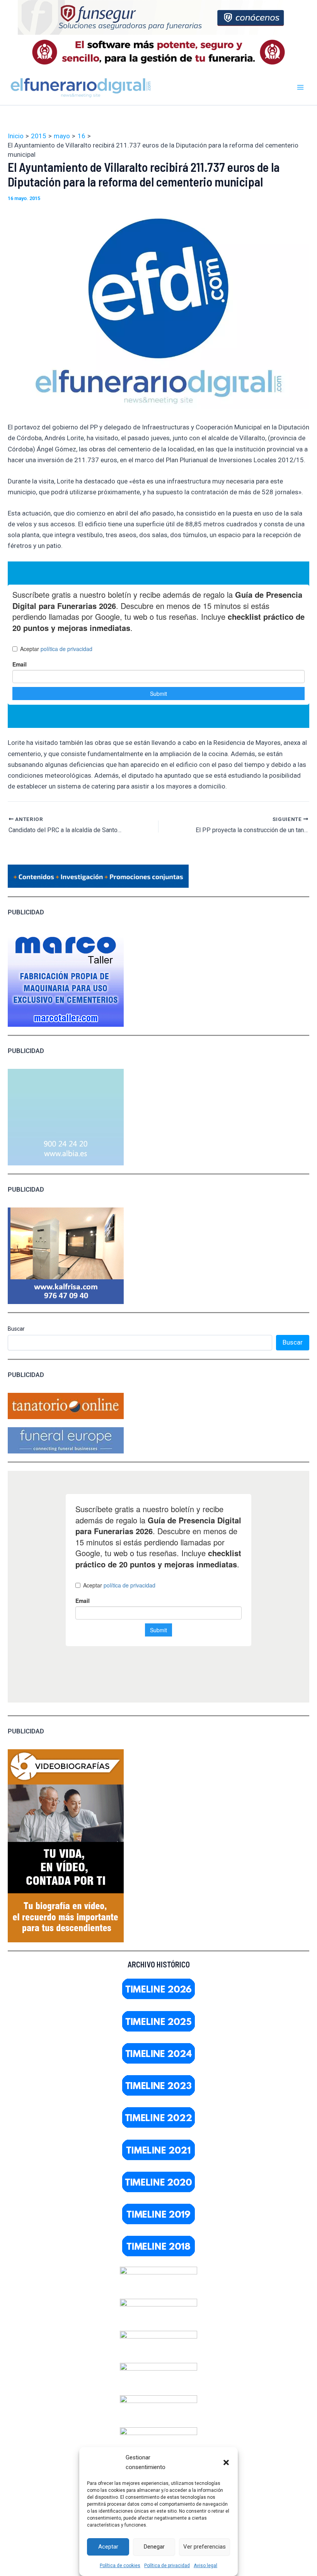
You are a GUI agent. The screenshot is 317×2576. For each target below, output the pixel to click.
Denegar (154, 2547)
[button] (226, 2462)
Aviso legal (205, 2566)
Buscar (16, 1329)
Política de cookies (120, 2566)
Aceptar (108, 2547)
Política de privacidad (167, 2566)
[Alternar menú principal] (301, 87)
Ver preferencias (205, 2547)
